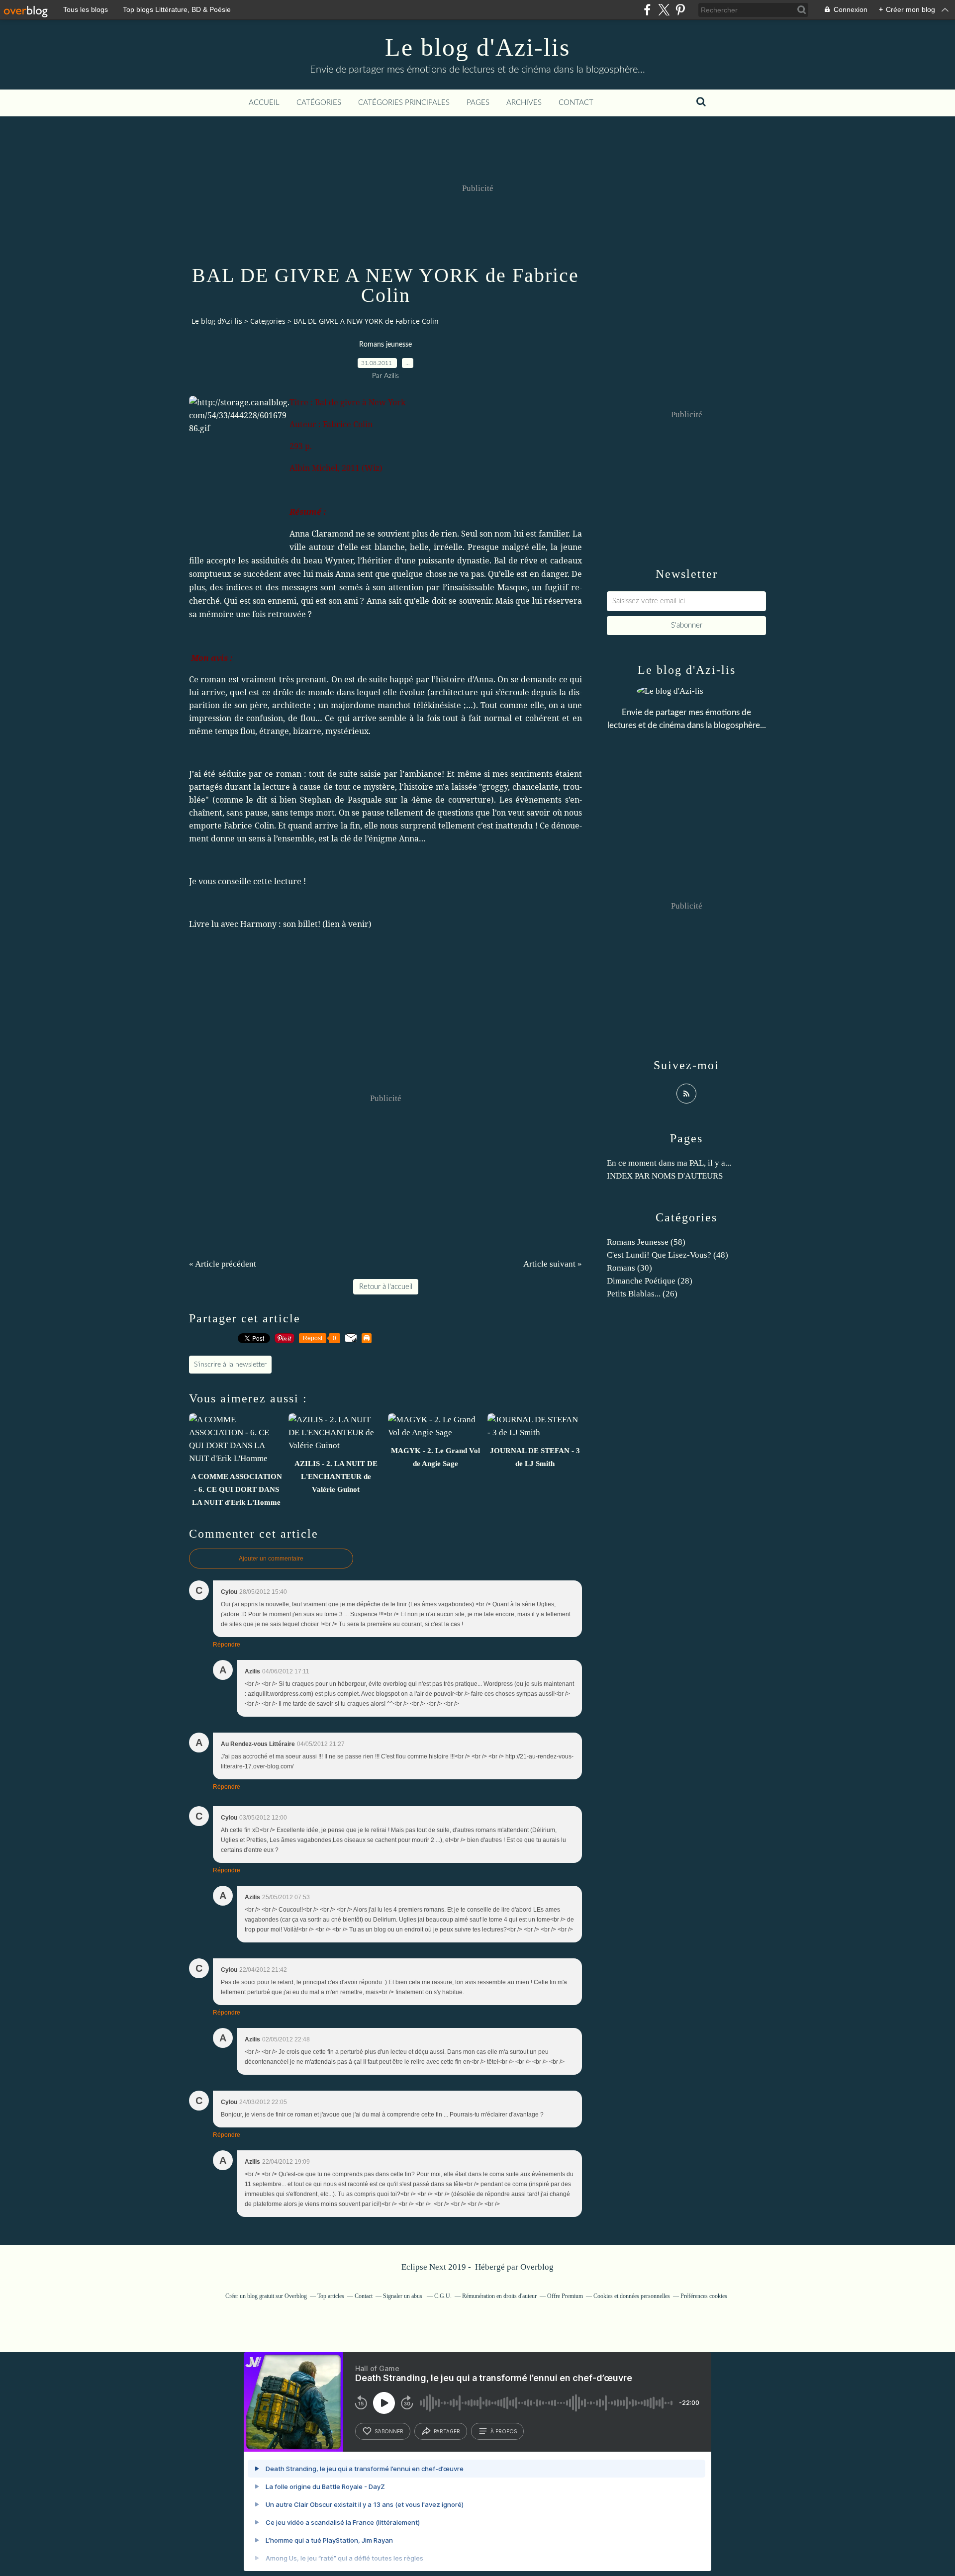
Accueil (264, 103)
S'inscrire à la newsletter (230, 1365)
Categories (268, 321)
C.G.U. (443, 2296)
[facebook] (647, 10)
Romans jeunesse (385, 345)
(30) (629, 1268)
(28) (650, 1281)
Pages (478, 103)
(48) (668, 1255)
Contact (576, 103)
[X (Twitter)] (664, 10)
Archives (524, 103)
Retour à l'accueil (386, 1287)
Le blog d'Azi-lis (477, 47)
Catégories (319, 103)
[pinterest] (680, 10)
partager (447, 2431)
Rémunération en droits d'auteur (499, 2296)
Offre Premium (565, 2296)
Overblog (537, 2267)
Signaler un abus (403, 2296)
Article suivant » (553, 1264)
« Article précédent (223, 1264)
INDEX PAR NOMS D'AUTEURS (665, 1176)
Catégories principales (404, 103)
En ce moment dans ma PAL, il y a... (669, 1163)
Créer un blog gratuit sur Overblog (266, 2296)
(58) (646, 1242)
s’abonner (389, 2431)
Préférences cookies (704, 2296)
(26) (642, 1294)
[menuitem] (264, 103)
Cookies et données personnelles (632, 2296)
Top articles (331, 2296)
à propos (504, 2431)
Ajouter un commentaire (271, 1559)
